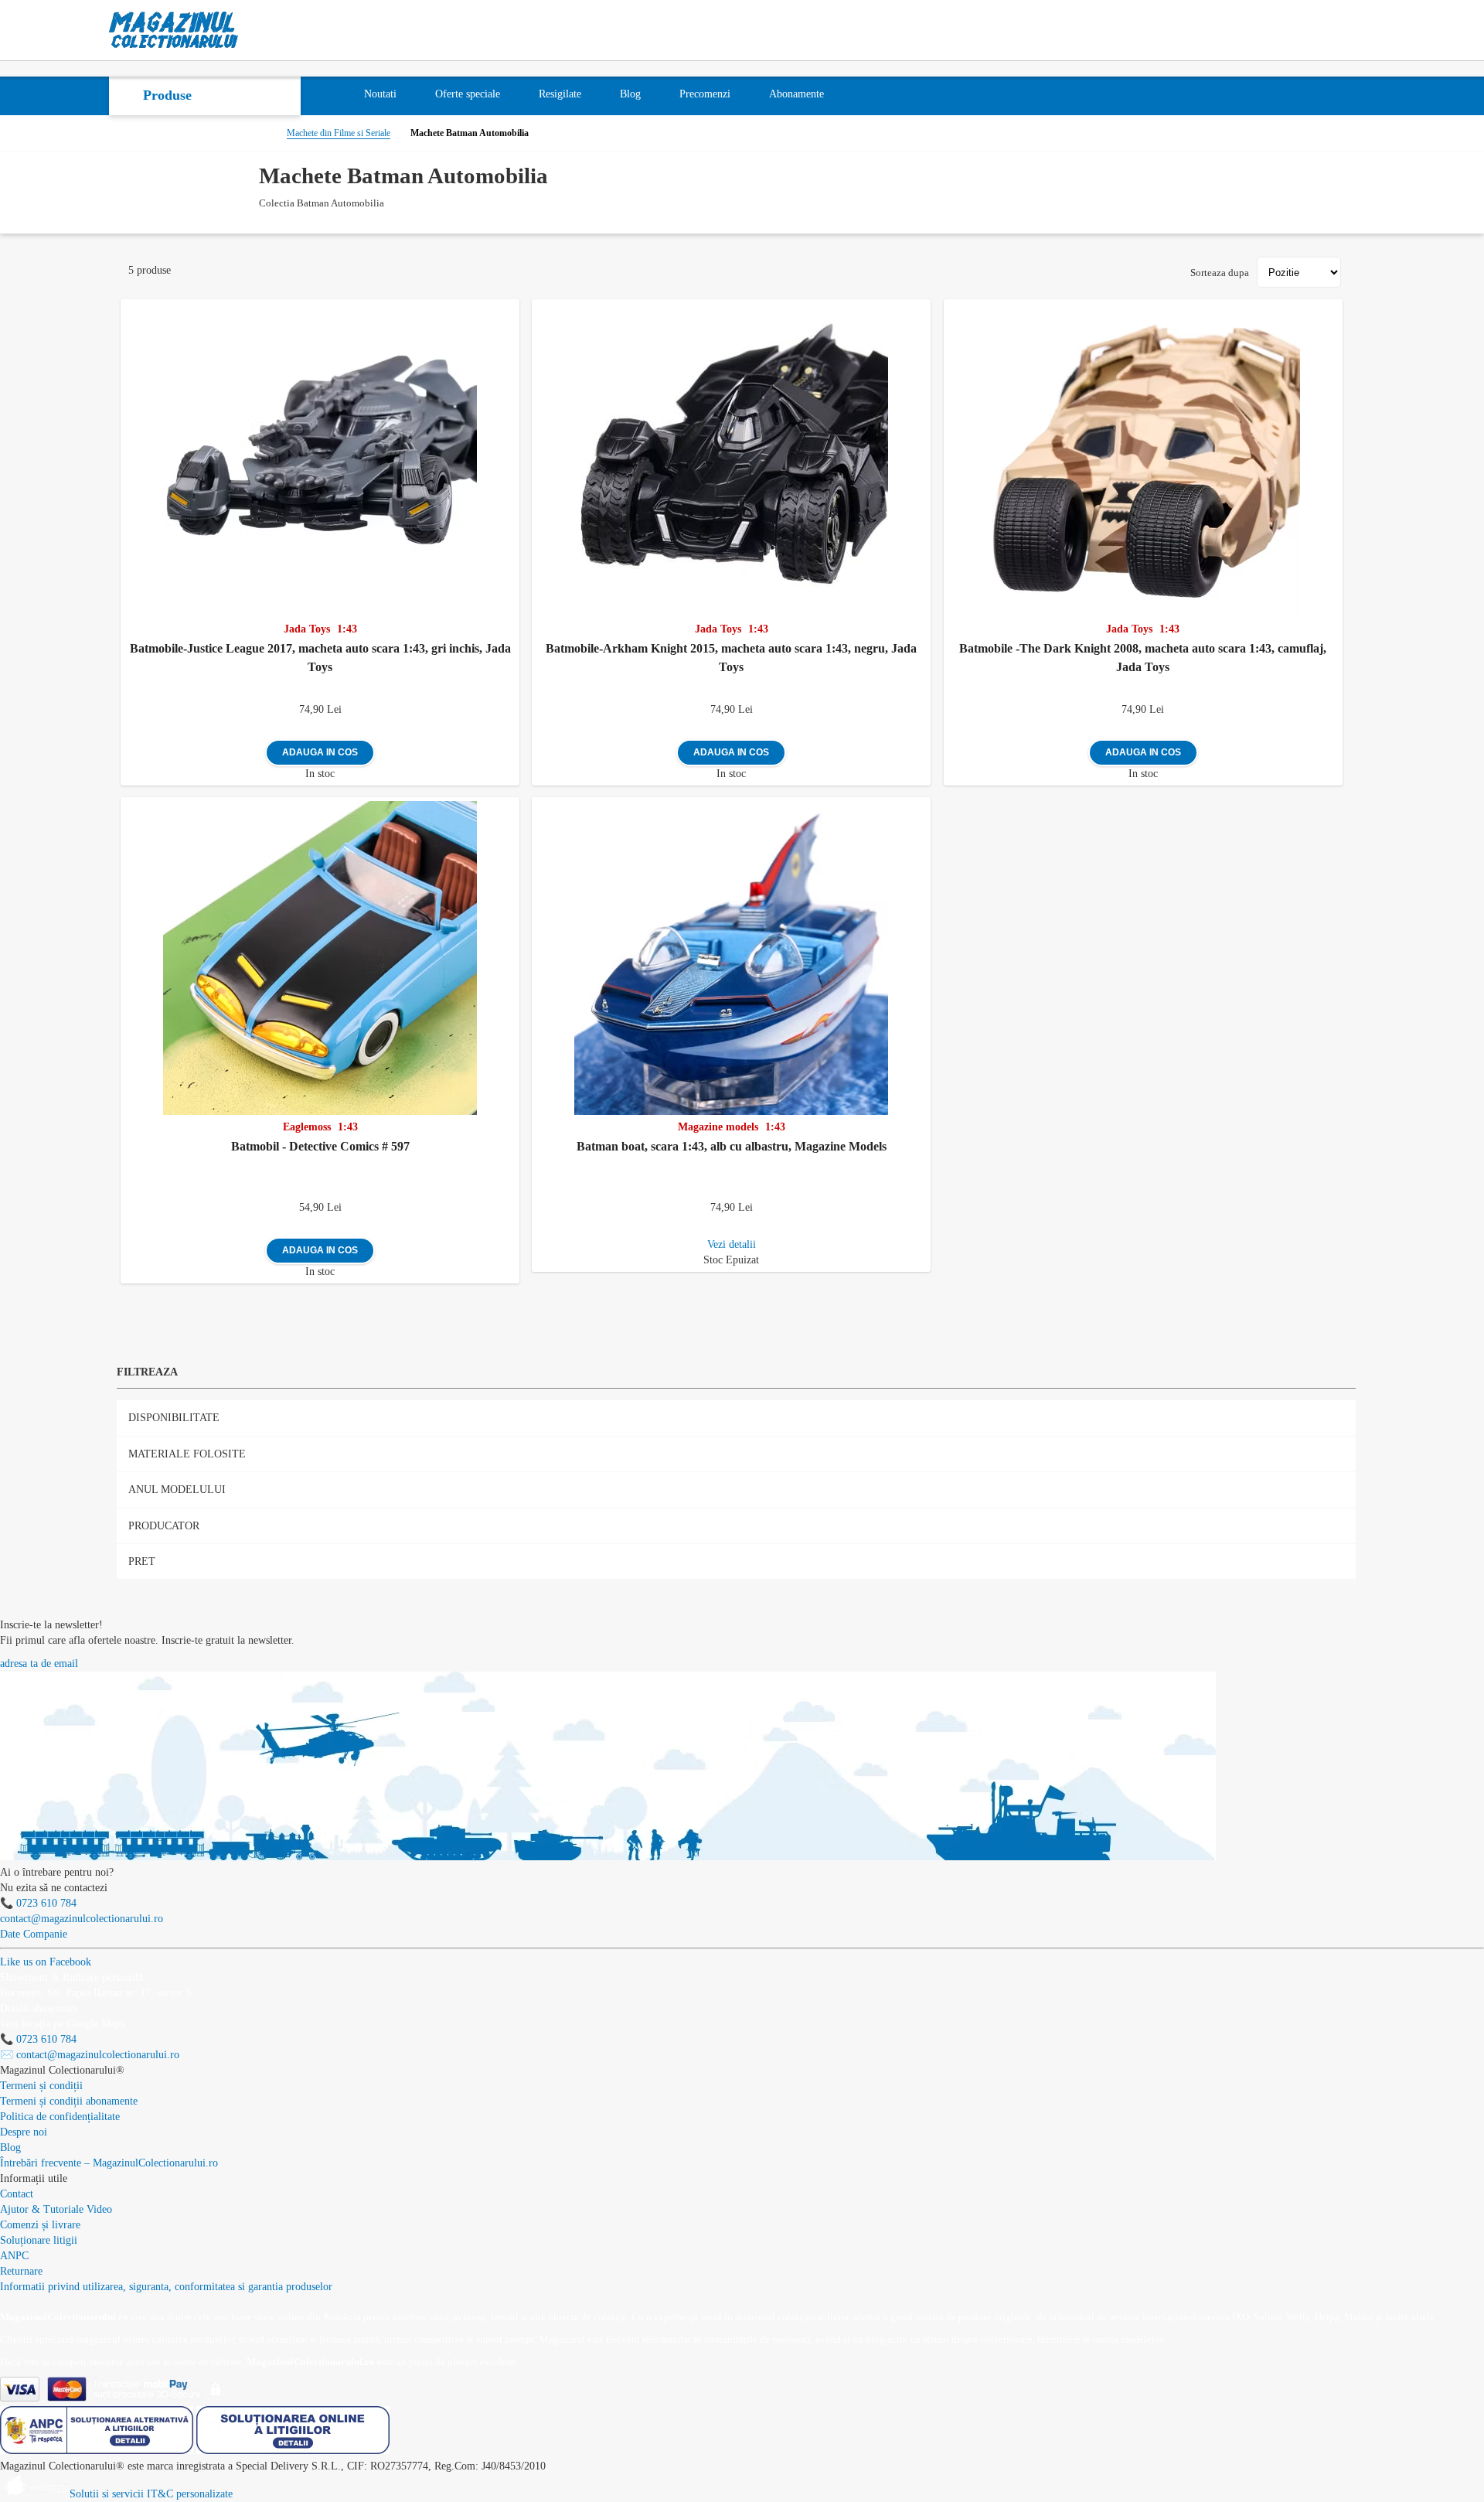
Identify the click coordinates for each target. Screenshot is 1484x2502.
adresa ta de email (39, 1663)
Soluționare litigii (39, 2240)
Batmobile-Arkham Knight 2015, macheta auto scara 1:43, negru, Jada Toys (731, 658)
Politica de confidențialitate (60, 2117)
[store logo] (174, 30)
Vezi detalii (732, 1244)
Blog (10, 2147)
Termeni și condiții (41, 2086)
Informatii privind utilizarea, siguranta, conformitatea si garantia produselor (166, 2287)
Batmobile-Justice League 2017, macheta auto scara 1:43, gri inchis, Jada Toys (320, 658)
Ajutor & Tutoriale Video (56, 2209)
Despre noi (24, 2132)
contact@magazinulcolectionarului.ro (82, 1919)
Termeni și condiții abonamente (69, 2101)
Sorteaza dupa (1220, 273)
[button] (511, 308)
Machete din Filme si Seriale (339, 133)
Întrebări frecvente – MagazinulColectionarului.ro (109, 2163)
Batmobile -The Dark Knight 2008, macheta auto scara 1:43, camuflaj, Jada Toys (1143, 658)
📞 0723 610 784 (38, 1903)
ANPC (14, 2256)
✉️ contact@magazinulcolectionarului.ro (90, 2055)
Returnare (21, 2271)
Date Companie (34, 1934)
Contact (17, 2194)
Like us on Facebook (46, 1962)
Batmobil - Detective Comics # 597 (320, 1146)
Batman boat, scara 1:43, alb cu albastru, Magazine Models (732, 1146)
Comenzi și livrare (40, 2225)
